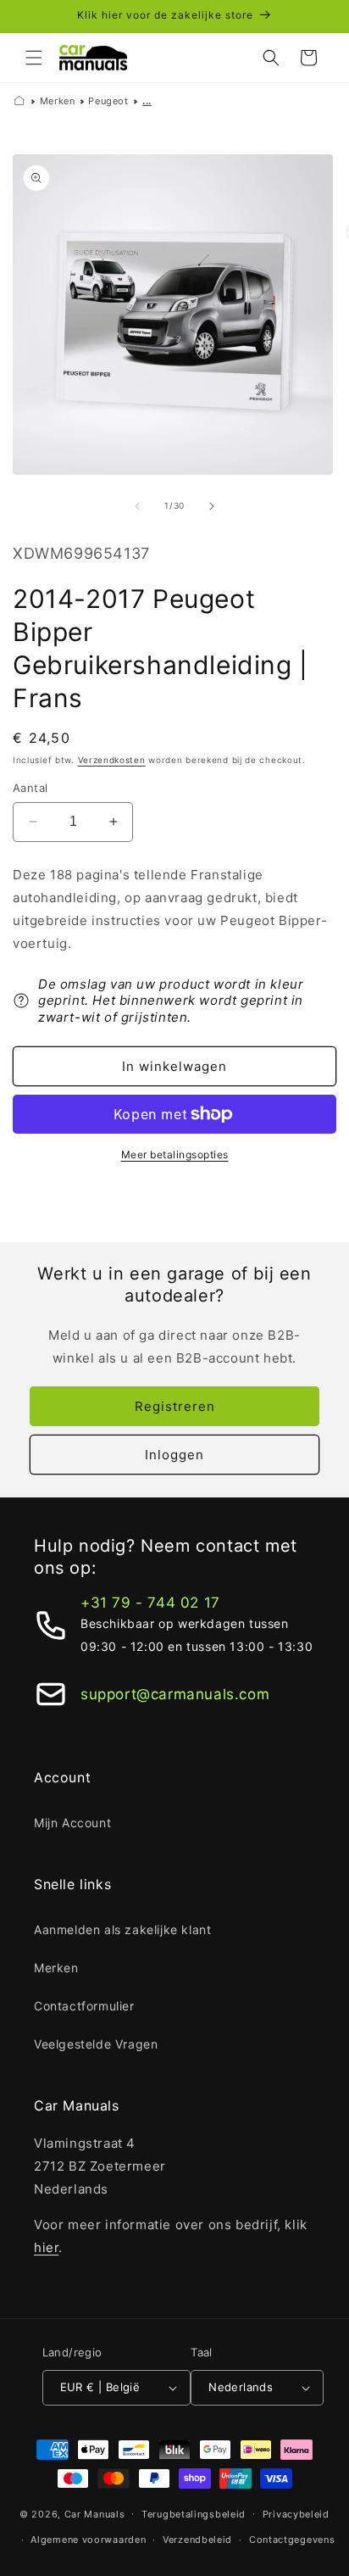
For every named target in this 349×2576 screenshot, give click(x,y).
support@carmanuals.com (175, 1694)
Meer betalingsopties (175, 1154)
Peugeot (108, 101)
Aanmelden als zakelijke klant (122, 1929)
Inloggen (174, 1455)
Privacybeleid (296, 2514)
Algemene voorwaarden (88, 2540)
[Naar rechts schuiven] (212, 506)
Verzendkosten (112, 760)
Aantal (30, 788)
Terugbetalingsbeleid (194, 2514)
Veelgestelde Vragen (96, 2044)
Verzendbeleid (197, 2540)
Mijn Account (72, 1823)
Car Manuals (95, 2513)
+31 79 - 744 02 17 (150, 1603)
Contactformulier (84, 2006)
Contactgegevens (292, 2540)
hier (46, 2247)
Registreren (175, 1406)
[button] (34, 58)
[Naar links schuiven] (137, 506)
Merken (58, 101)
